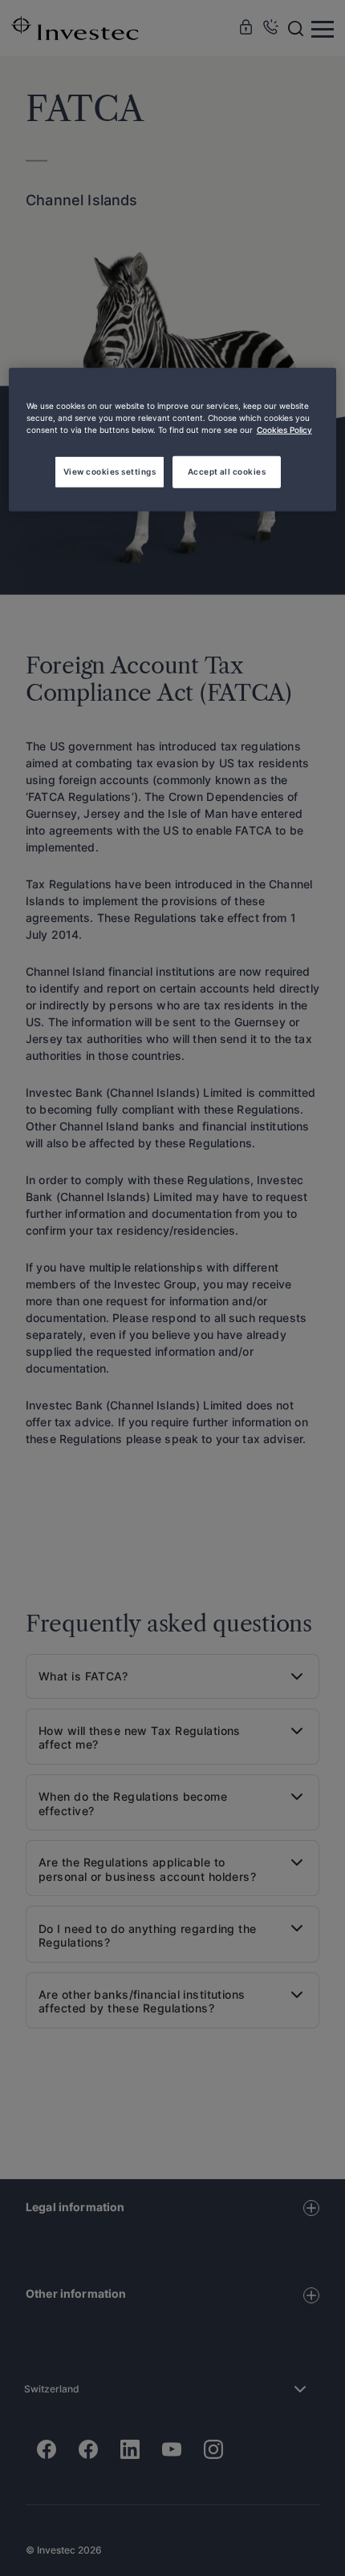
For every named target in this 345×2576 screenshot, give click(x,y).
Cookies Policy (284, 430)
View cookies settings (110, 471)
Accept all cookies (227, 471)
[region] (173, 440)
